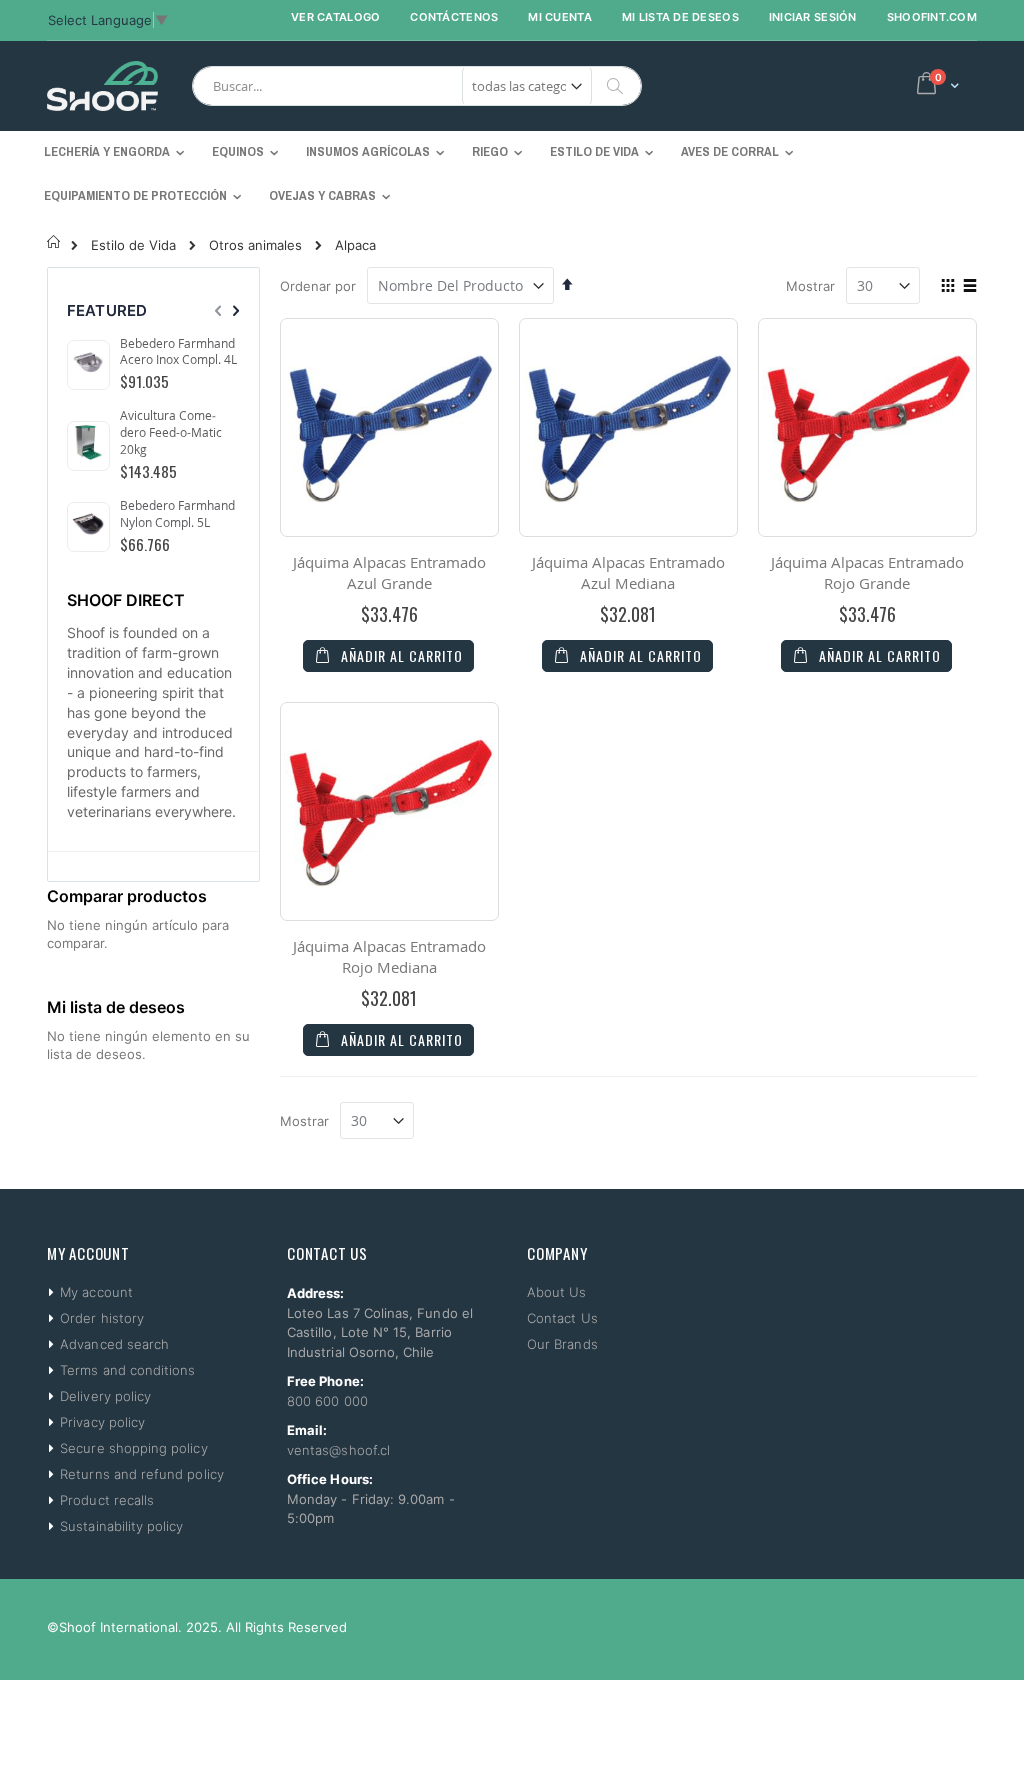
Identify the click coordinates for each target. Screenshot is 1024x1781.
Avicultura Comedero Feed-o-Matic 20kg (171, 432)
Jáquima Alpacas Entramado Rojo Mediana (389, 956)
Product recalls (107, 1500)
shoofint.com (932, 17)
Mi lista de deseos (680, 17)
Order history (102, 1318)
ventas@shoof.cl (338, 1450)
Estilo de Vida (133, 245)
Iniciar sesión (813, 17)
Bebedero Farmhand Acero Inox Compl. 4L (178, 351)
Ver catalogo (335, 17)
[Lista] (969, 287)
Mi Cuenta (559, 17)
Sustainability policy (121, 1526)
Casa (54, 242)
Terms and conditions (127, 1370)
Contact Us (562, 1318)
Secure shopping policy (133, 1448)
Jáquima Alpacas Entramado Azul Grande (389, 572)
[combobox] (417, 86)
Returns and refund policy (142, 1474)
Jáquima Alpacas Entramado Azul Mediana (628, 572)
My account (96, 1292)
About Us (557, 1292)
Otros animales (255, 245)
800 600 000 (327, 1401)
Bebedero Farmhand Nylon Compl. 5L (177, 513)
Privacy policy (102, 1422)
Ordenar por (318, 286)
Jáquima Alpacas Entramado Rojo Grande (867, 572)
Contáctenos (454, 17)
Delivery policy (105, 1396)
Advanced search (114, 1344)
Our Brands (562, 1344)
